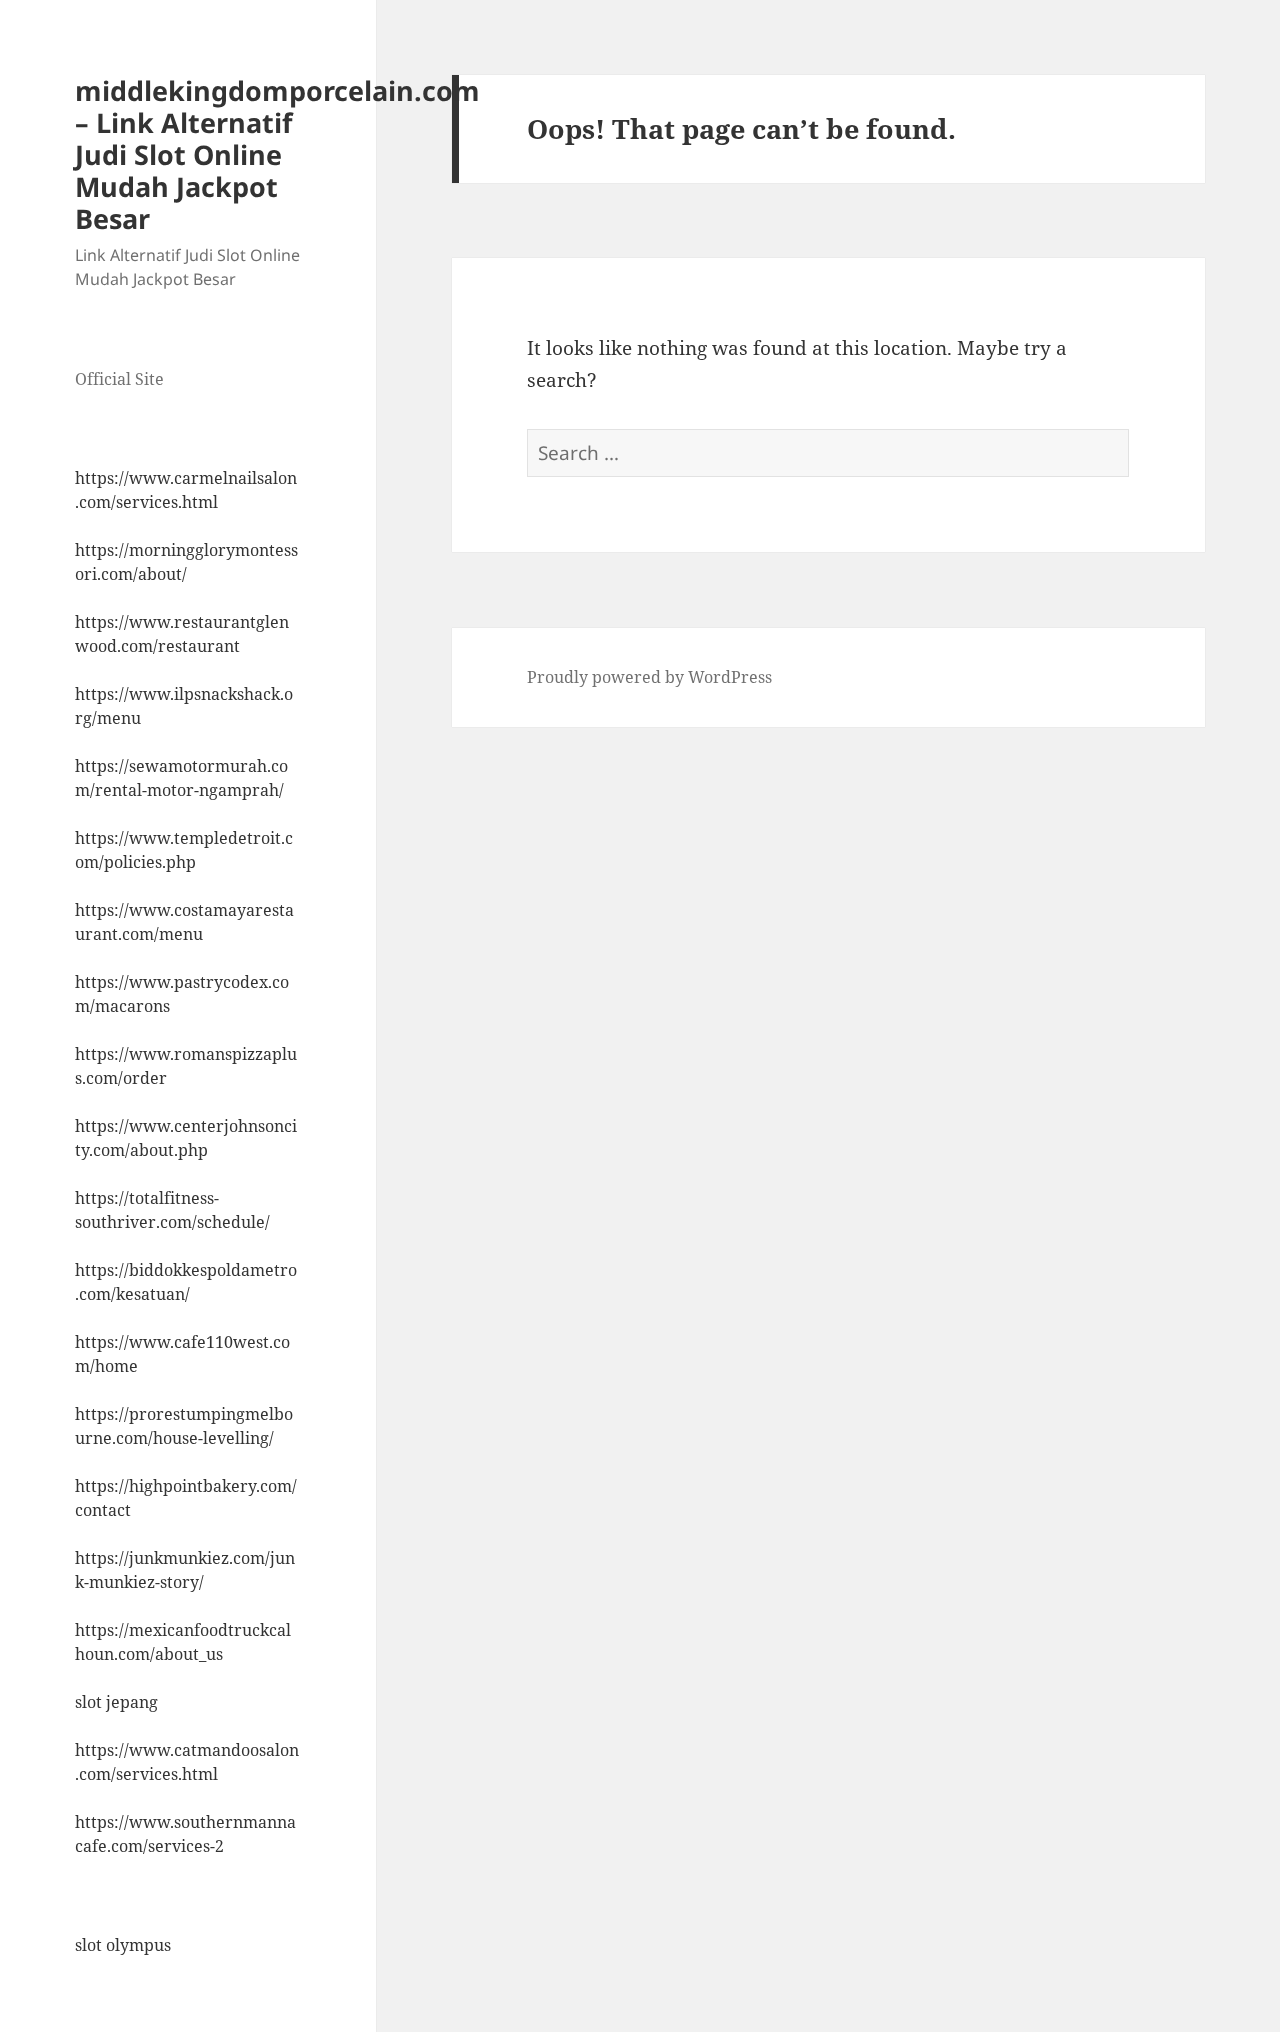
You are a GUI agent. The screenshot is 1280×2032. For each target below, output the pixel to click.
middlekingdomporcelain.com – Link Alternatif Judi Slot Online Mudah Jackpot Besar (277, 154)
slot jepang (116, 1702)
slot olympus (123, 1945)
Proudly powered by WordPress (649, 677)
